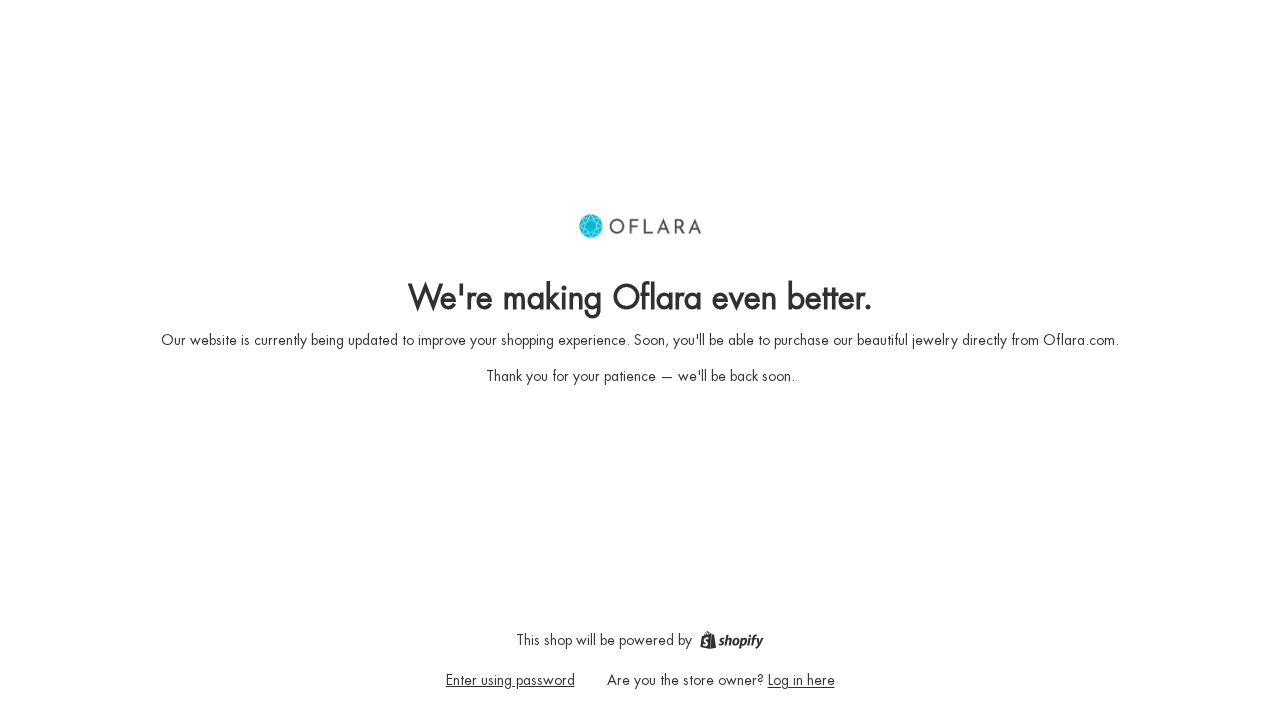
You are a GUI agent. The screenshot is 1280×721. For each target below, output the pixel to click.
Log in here (801, 680)
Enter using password (510, 680)
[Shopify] (731, 640)
